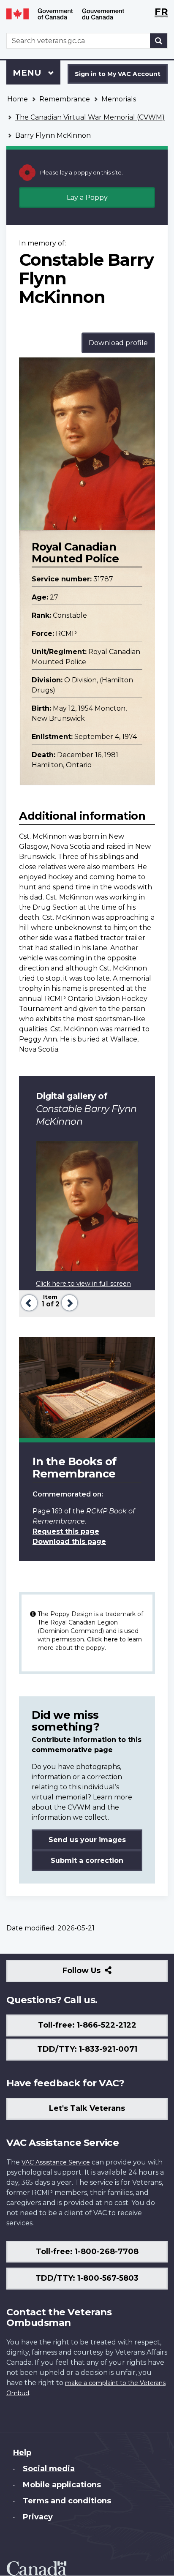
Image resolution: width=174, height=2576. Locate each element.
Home (18, 99)
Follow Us (100, 1974)
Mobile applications (62, 2485)
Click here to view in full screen (83, 1284)
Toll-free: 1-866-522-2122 (87, 2025)
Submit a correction (87, 1860)
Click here (102, 1639)
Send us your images (87, 1840)
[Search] (159, 41)
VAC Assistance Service (56, 2162)
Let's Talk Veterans (87, 2108)
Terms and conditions (67, 2501)
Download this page (69, 1542)
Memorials (119, 99)
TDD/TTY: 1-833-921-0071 (87, 2049)
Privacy (38, 2517)
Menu (28, 73)
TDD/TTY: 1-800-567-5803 (87, 2278)
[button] (28, 1302)
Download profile (118, 343)
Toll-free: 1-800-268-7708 (87, 2252)
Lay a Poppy (87, 198)
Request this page (66, 1531)
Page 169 (48, 1511)
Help (22, 2453)
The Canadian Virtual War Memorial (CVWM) (90, 117)
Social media (49, 2469)
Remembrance (65, 99)
